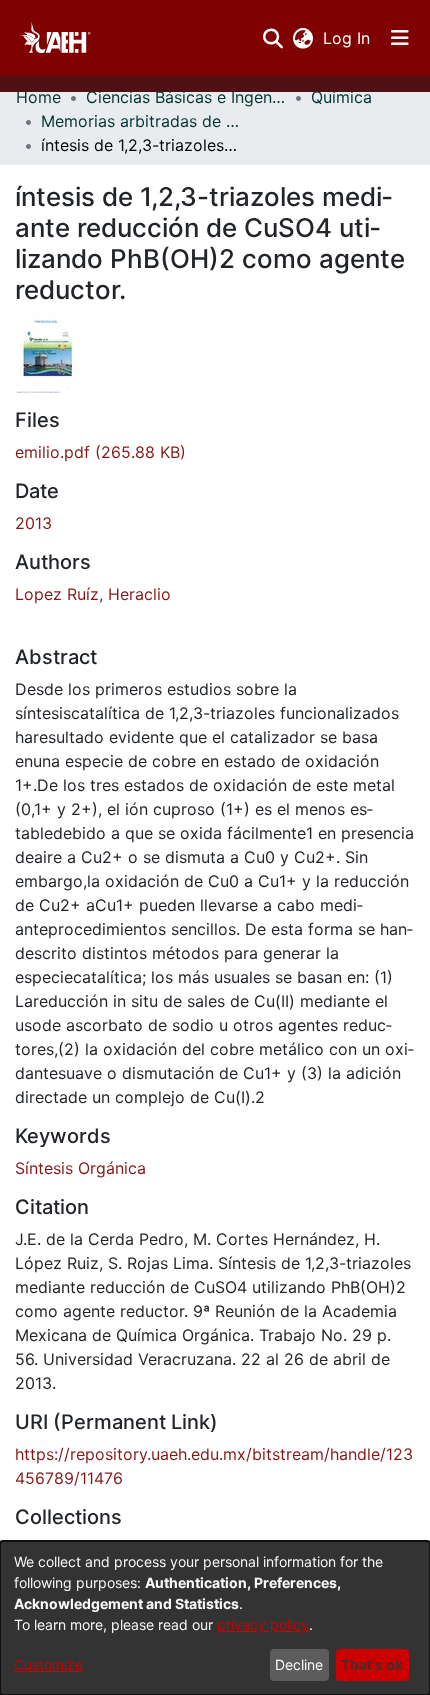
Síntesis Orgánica (80, 1168)
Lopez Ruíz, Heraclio (93, 594)
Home (38, 97)
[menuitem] (302, 38)
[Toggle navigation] (400, 38)
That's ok (372, 1664)
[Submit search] (272, 38)
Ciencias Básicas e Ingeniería (186, 97)
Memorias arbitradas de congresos (141, 121)
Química (341, 97)
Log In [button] (347, 38)
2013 (33, 523)
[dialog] (215, 1618)
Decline (299, 1664)
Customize (48, 1664)
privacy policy (263, 1624)
